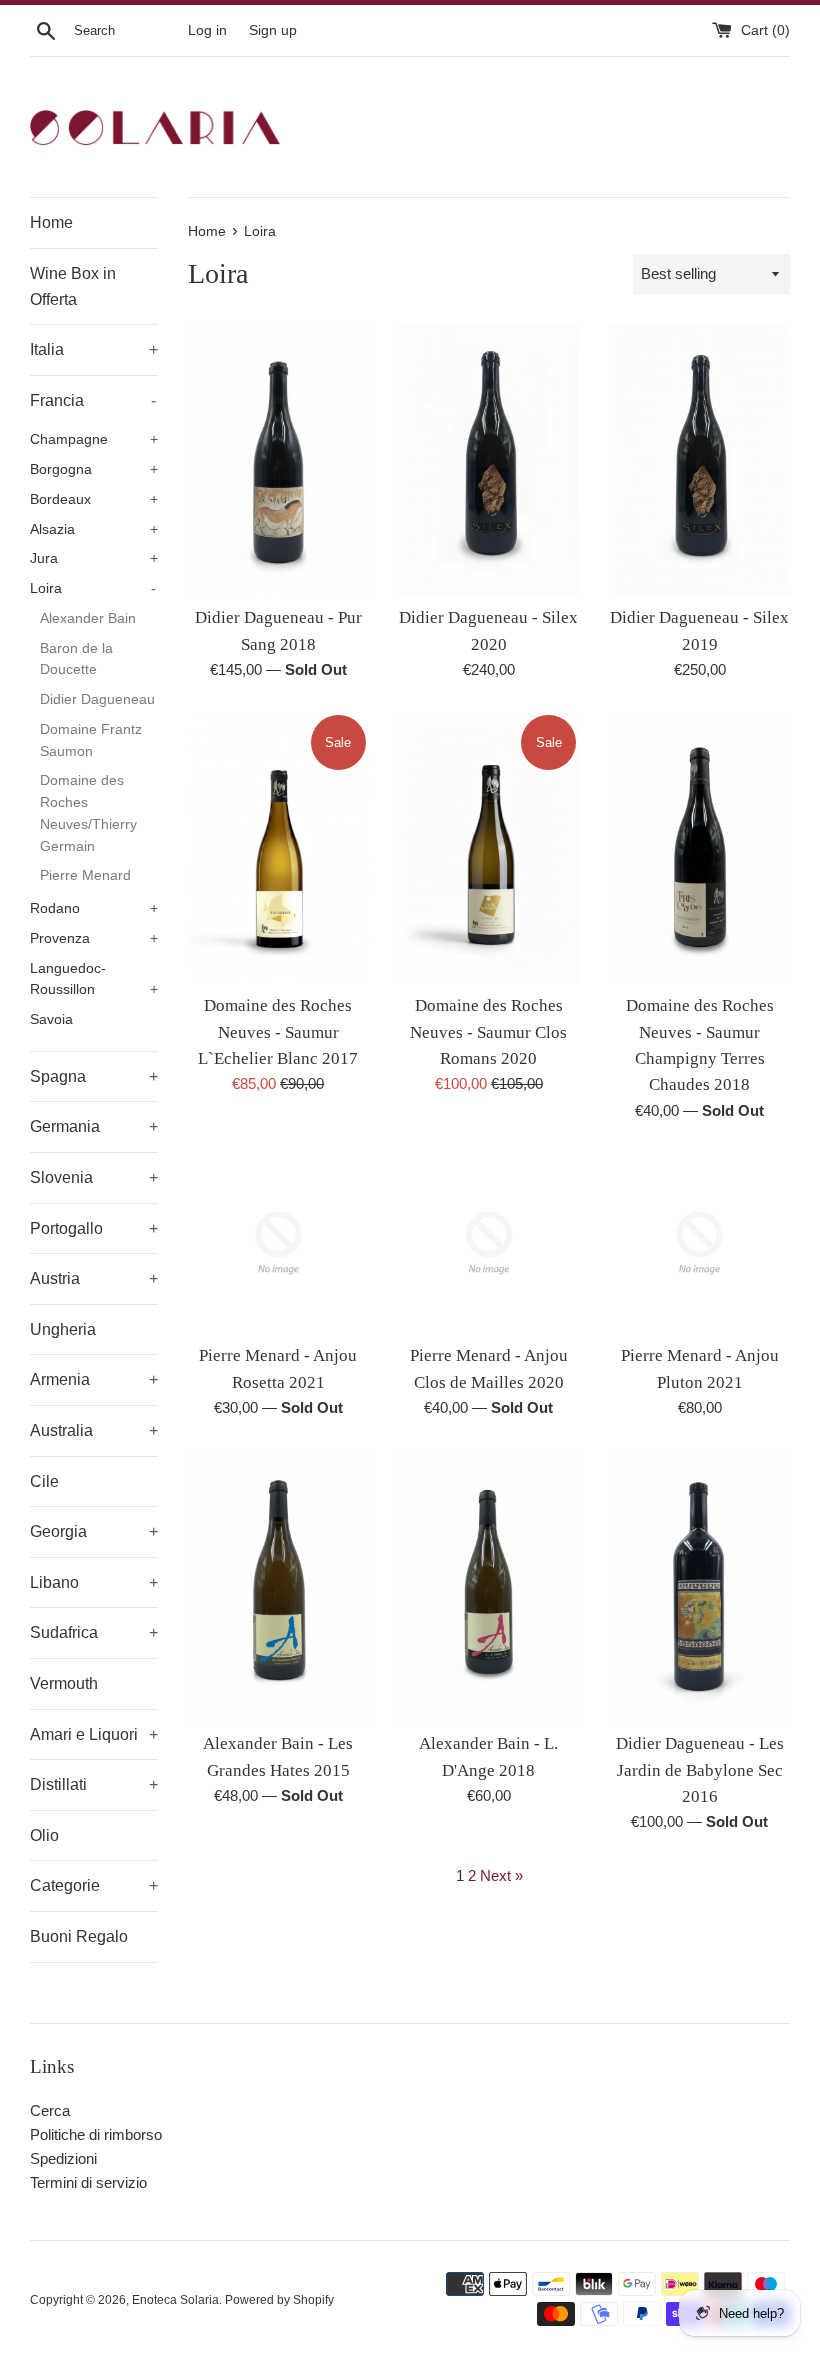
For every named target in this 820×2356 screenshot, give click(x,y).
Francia (93, 400)
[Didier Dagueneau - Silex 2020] (489, 459)
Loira (93, 588)
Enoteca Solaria (175, 2300)
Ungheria (63, 1329)
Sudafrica (94, 1632)
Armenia (94, 1379)
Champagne (94, 439)
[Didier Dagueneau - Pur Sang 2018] (278, 459)
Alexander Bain (88, 618)
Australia (94, 1430)
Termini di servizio (88, 2182)
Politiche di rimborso (96, 2134)
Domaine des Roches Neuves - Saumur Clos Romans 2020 (488, 1032)
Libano (94, 1582)
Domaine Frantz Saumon (91, 740)
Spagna (94, 1076)
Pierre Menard (85, 875)
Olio (44, 1835)
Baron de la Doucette (76, 659)
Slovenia (94, 1177)
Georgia (94, 1531)
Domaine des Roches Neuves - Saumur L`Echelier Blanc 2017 (278, 1032)
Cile (44, 1481)
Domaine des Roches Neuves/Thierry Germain (88, 813)
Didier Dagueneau (97, 699)
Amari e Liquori (94, 1734)
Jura (94, 558)
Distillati (94, 1784)
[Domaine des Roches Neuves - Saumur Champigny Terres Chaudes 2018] (699, 847)
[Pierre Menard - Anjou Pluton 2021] (699, 1243)
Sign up (273, 30)
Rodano (94, 908)
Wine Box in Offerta (73, 286)
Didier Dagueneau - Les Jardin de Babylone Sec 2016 (700, 1770)
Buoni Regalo (79, 1936)
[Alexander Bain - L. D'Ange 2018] (489, 1585)
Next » (501, 1875)
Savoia (51, 1019)
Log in (207, 30)
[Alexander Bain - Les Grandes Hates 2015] (278, 1585)
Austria (94, 1278)
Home (51, 222)
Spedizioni (63, 2158)
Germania (94, 1126)
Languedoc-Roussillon (94, 979)
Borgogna (94, 469)
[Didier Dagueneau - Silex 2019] (699, 459)
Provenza (94, 938)
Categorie (94, 1885)
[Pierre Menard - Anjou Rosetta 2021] (278, 1243)
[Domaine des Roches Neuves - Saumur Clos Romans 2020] (489, 847)
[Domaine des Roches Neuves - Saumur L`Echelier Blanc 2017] (278, 847)
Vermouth (64, 1683)
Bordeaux (94, 499)
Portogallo (94, 1228)
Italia (94, 349)
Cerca (50, 2110)
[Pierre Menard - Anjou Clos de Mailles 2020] (489, 1243)
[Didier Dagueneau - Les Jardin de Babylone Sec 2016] (699, 1585)
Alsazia (94, 529)
